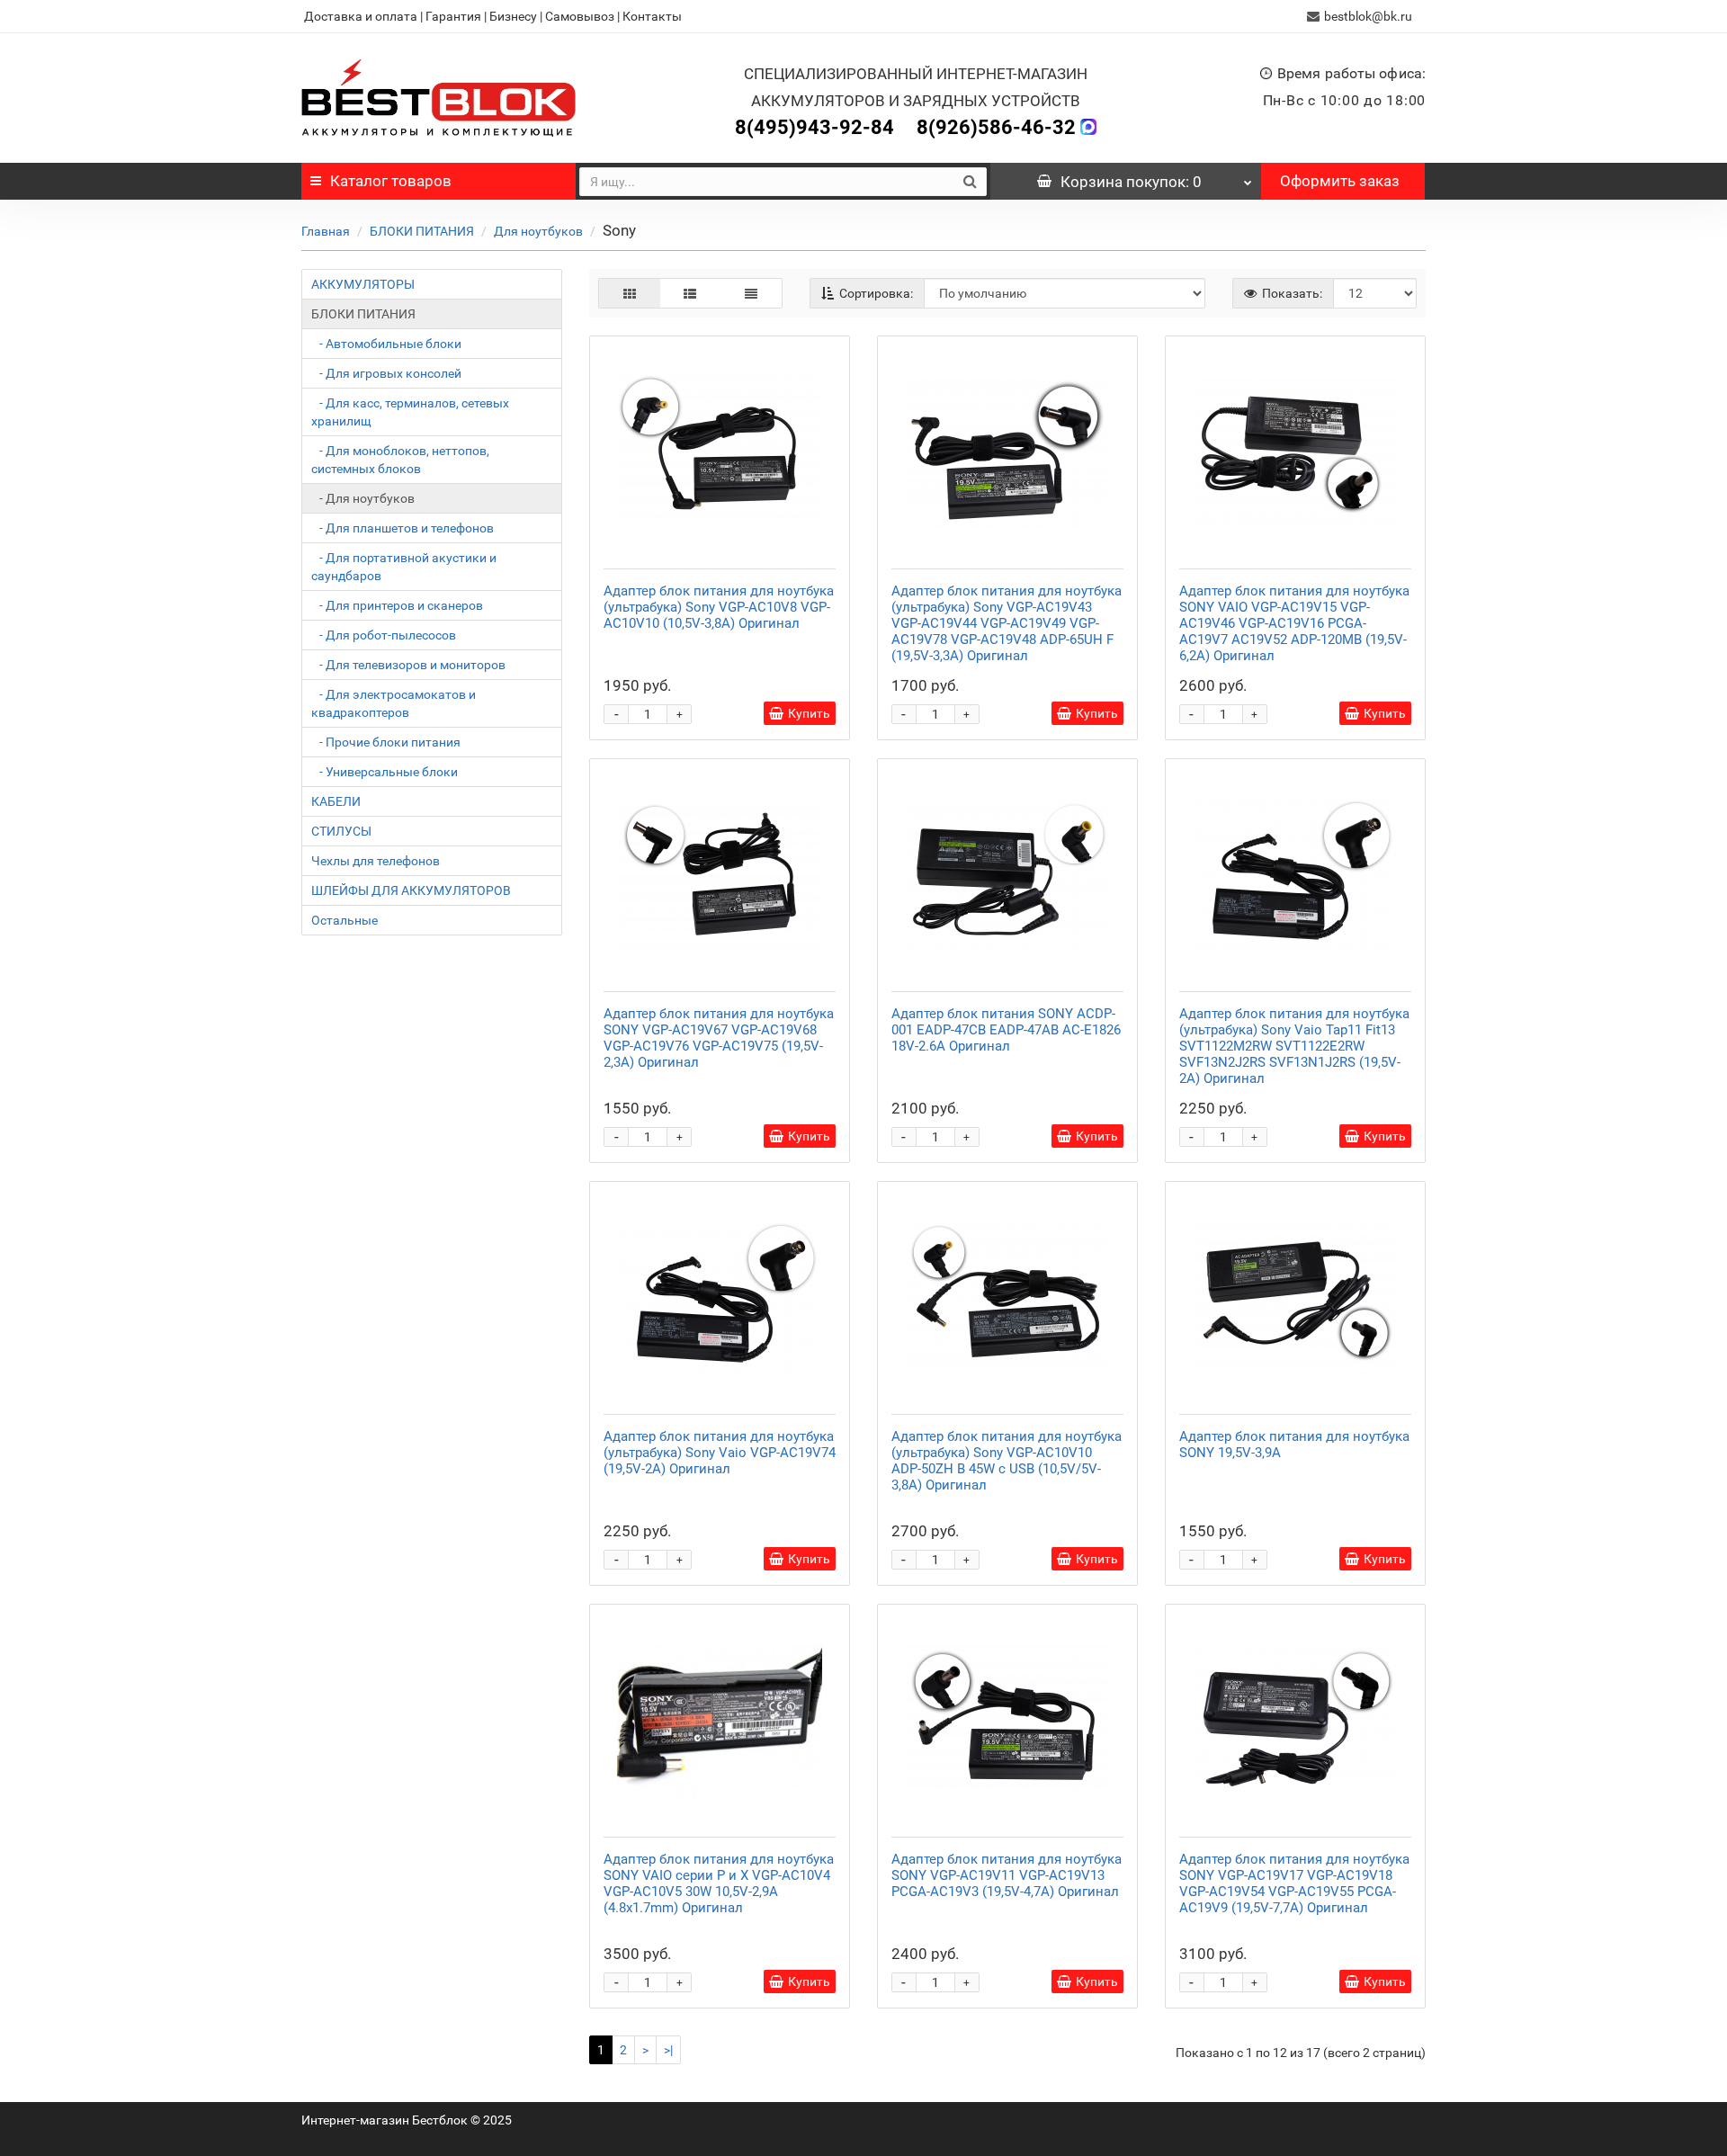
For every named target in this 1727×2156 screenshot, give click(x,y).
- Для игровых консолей (386, 373)
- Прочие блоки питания (386, 742)
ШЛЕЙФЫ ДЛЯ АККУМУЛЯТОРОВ (411, 890)
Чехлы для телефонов (376, 861)
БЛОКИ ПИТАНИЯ (422, 231)
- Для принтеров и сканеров (397, 605)
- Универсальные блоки (385, 772)
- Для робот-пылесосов (384, 635)
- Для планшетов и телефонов (403, 528)
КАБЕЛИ (336, 801)
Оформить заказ (1340, 181)
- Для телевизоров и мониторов (408, 665)
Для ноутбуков (538, 231)
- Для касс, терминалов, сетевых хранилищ (410, 412)
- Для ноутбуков (363, 498)
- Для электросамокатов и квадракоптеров (394, 703)
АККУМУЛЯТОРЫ (363, 284)
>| (668, 2050)
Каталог (391, 181)
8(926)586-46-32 (996, 127)
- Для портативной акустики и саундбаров (404, 567)
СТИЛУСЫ (341, 831)
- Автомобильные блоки (386, 344)
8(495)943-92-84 (814, 127)
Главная (326, 231)
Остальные (345, 920)
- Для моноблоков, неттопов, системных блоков (400, 460)
